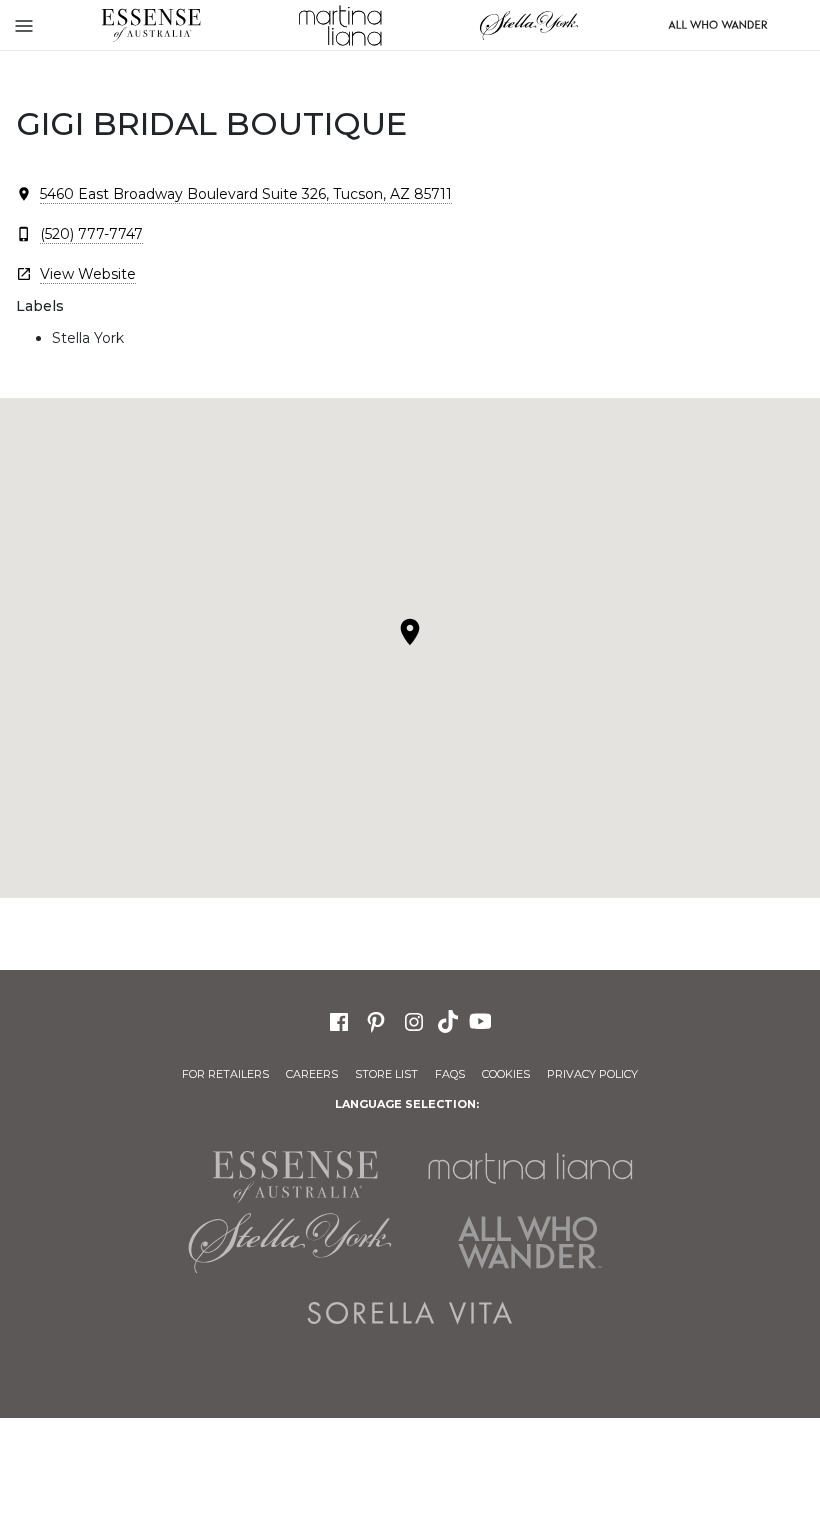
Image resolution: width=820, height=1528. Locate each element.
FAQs (450, 1074)
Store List (386, 1074)
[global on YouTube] (483, 1020)
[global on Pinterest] (376, 1019)
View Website (88, 274)
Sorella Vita (410, 1313)
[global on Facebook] (339, 1019)
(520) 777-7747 (91, 234)
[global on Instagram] (414, 1019)
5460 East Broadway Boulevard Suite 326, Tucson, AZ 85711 (246, 194)
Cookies (506, 1074)
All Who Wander (530, 1243)
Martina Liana (339, 25)
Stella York (528, 25)
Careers (312, 1074)
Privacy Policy (592, 1074)
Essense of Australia (150, 25)
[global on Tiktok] (450, 1020)
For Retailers (225, 1074)
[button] (410, 632)
